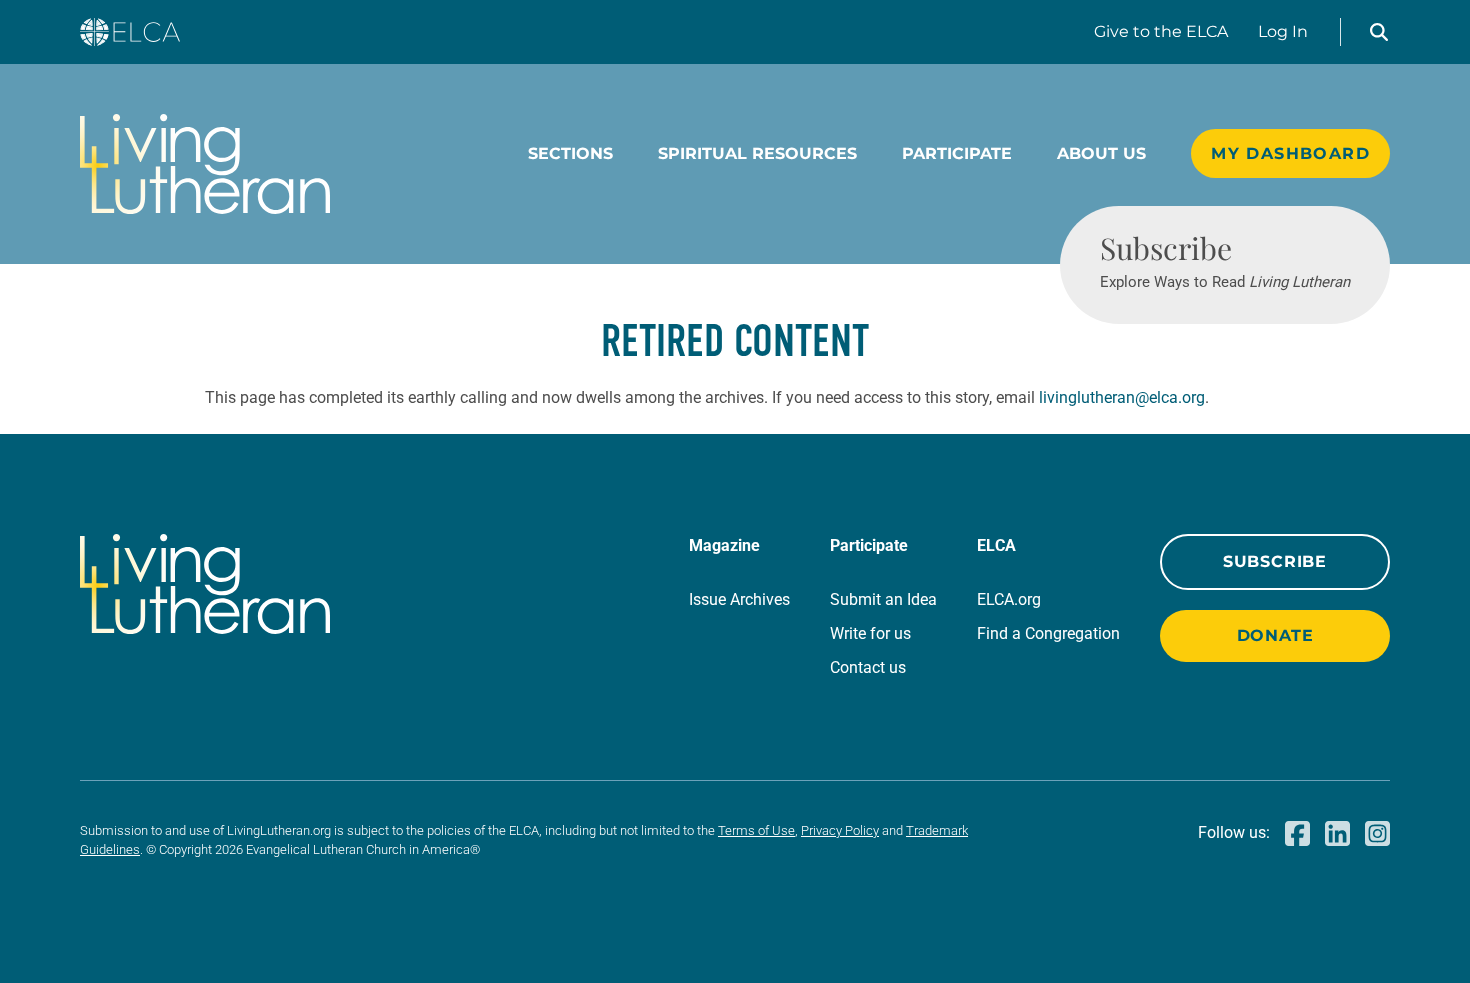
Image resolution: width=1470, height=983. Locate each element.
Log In (1283, 31)
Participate (957, 153)
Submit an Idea (883, 599)
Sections (570, 153)
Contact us (868, 667)
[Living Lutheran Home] (205, 164)
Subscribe (1275, 561)
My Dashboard (1290, 153)
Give (1161, 31)
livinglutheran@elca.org (1122, 397)
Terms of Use (756, 830)
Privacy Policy (840, 830)
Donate (1275, 635)
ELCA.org (1009, 599)
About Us (1101, 153)
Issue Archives (739, 599)
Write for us (870, 633)
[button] (1379, 32)
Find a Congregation (1048, 633)
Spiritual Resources (757, 153)
